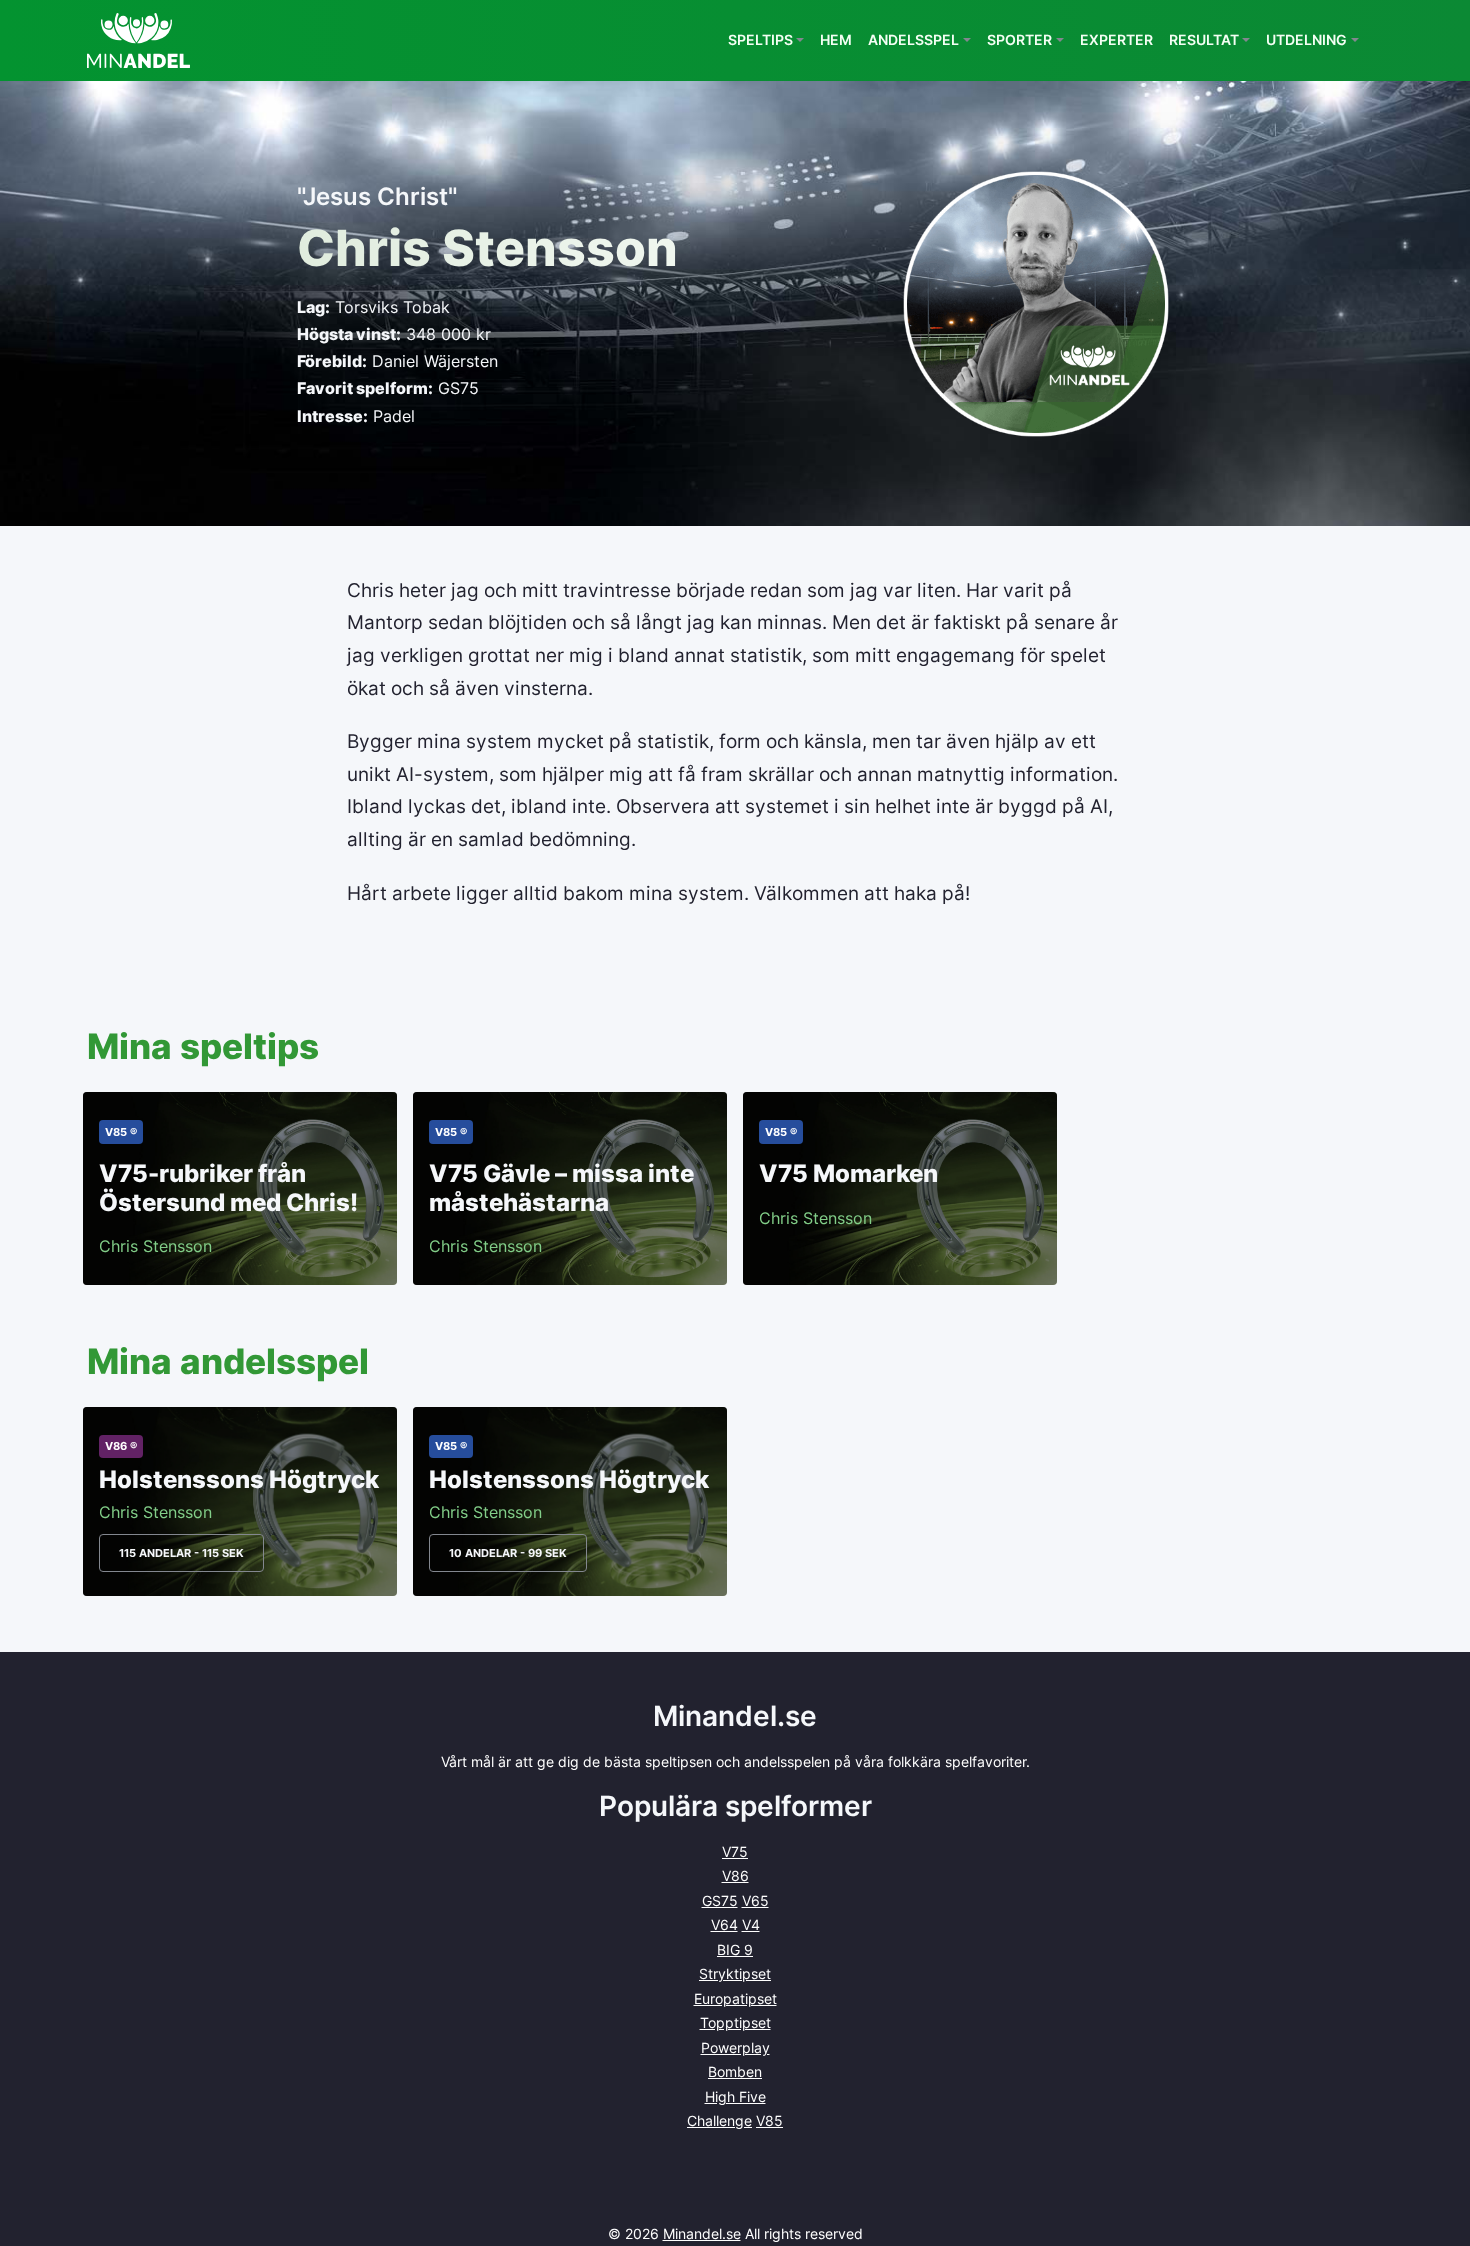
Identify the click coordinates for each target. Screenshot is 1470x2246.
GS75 (720, 1900)
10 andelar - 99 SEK (508, 1553)
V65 (755, 1900)
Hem (836, 39)
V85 (769, 2120)
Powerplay (735, 2047)
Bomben (735, 2071)
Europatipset (735, 1998)
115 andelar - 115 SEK (181, 1553)
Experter (1116, 39)
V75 (735, 1851)
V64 (724, 1924)
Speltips (760, 39)
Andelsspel (913, 39)
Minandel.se (702, 2233)
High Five (735, 2096)
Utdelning (1306, 39)
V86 (735, 1875)
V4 (751, 1924)
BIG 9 (735, 1949)
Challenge (719, 2120)
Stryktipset (735, 1973)
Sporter (1019, 39)
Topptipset (735, 2022)
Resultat (1204, 39)
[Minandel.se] (138, 40)
